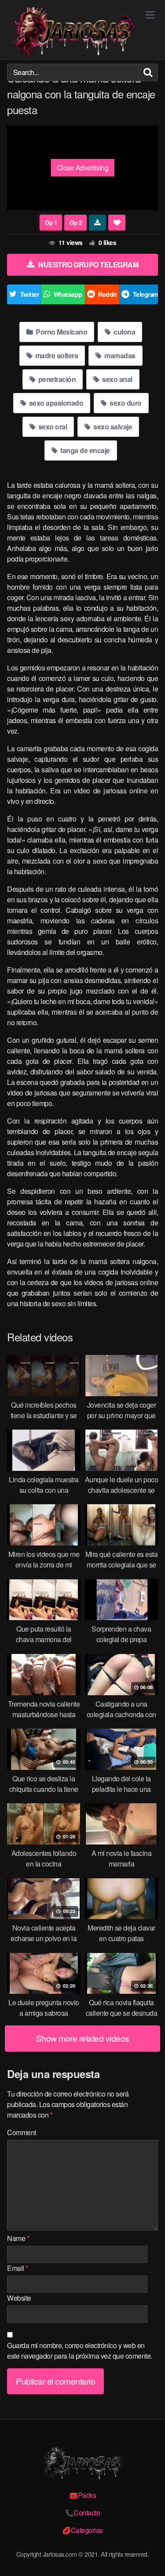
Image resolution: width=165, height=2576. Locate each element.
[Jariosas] (73, 32)
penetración (56, 379)
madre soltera (56, 355)
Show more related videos (83, 2038)
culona (124, 332)
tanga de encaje (84, 450)
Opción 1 (51, 223)
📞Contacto (83, 2513)
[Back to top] (150, 2557)
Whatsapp (68, 294)
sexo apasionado (55, 403)
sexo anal (117, 379)
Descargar (97, 223)
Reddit (107, 294)
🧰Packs (82, 2495)
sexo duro (125, 403)
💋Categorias (82, 2530)
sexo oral (52, 427)
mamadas (119, 355)
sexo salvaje (112, 427)
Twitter (30, 294)
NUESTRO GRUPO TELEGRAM (88, 265)
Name (18, 2238)
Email (18, 2268)
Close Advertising (83, 168)
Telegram (146, 294)
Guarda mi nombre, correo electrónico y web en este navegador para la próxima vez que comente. (80, 2351)
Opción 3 (75, 223)
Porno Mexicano (61, 332)
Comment (22, 2132)
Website (19, 2298)
